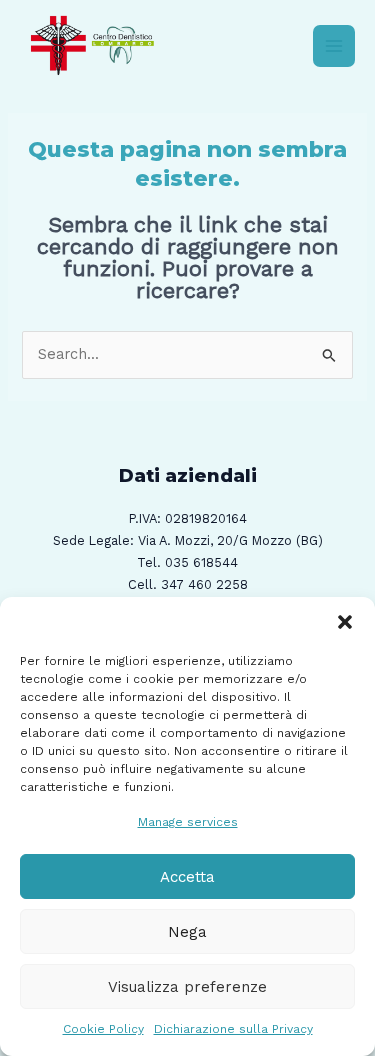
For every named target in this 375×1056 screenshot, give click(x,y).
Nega (187, 932)
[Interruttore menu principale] (334, 46)
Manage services (188, 822)
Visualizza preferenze (187, 987)
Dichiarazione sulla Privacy (233, 1029)
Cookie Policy (103, 1029)
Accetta (187, 877)
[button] (345, 622)
